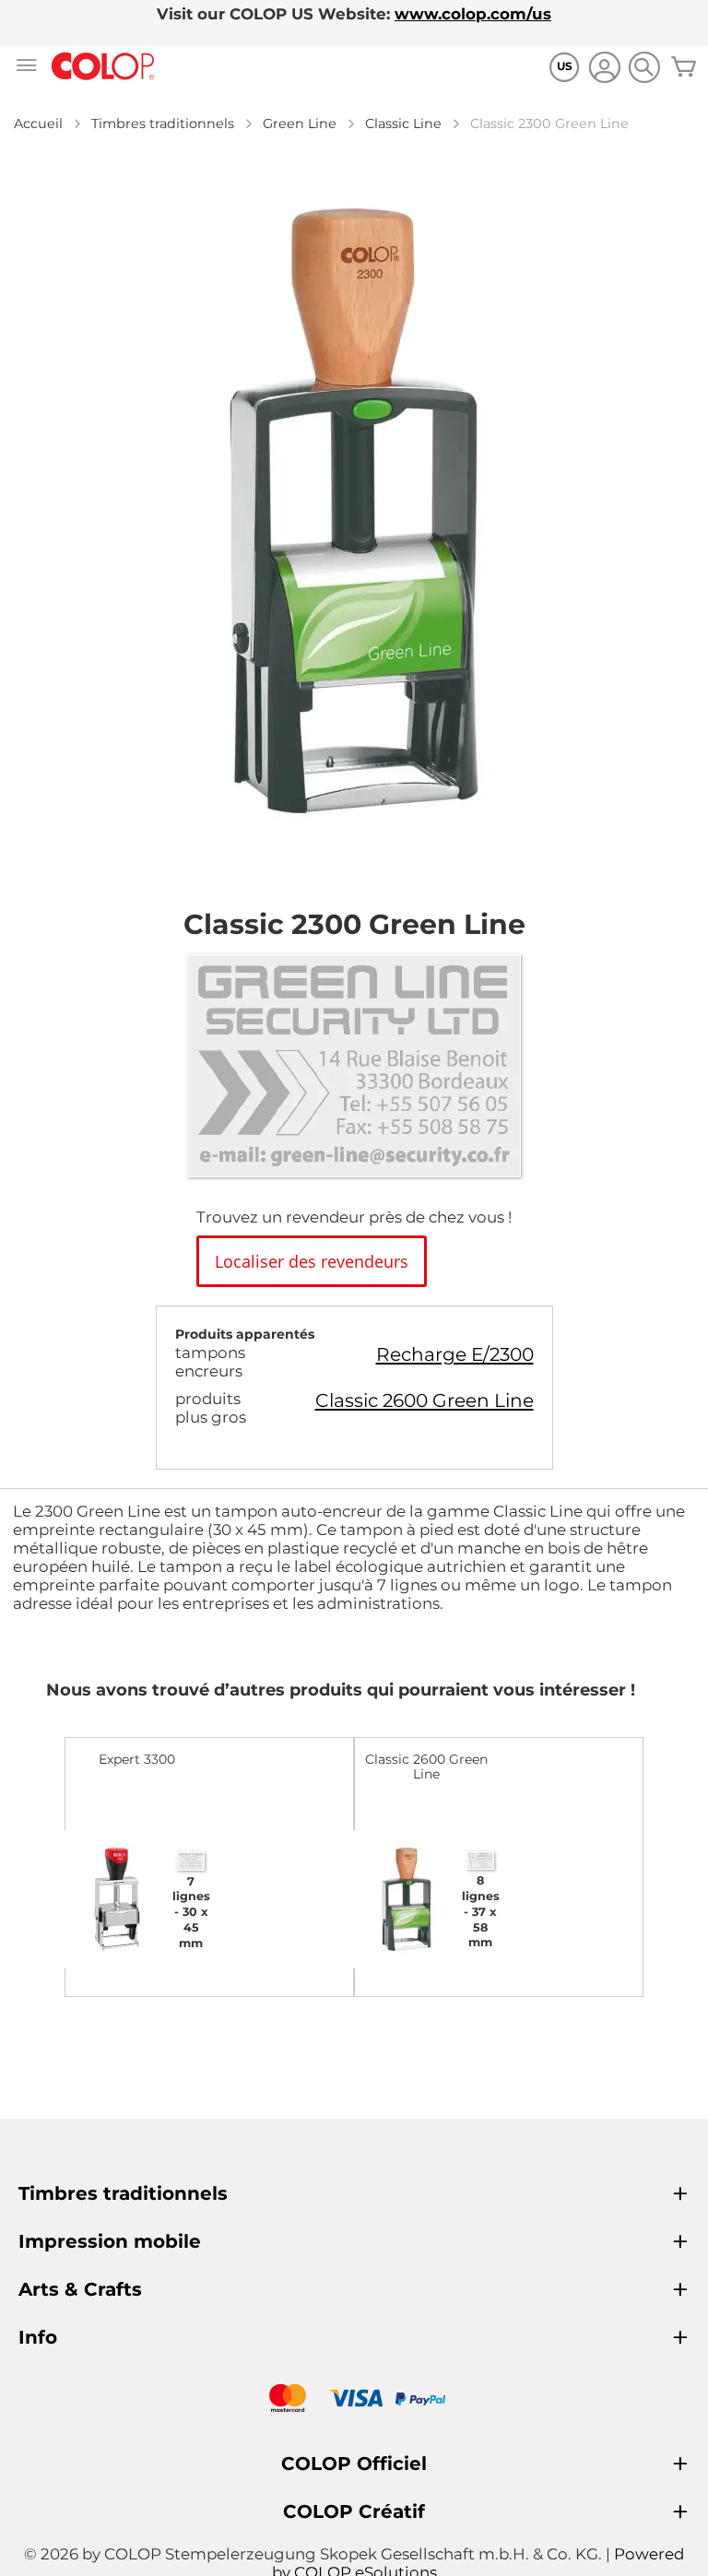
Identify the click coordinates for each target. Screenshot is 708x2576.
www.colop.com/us (473, 14)
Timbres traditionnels (163, 124)
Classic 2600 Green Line (425, 1400)
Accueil (38, 124)
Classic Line (403, 124)
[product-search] (644, 67)
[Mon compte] (604, 70)
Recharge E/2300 (455, 1354)
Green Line (300, 124)
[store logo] (103, 67)
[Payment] (354, 2400)
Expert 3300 (137, 1759)
